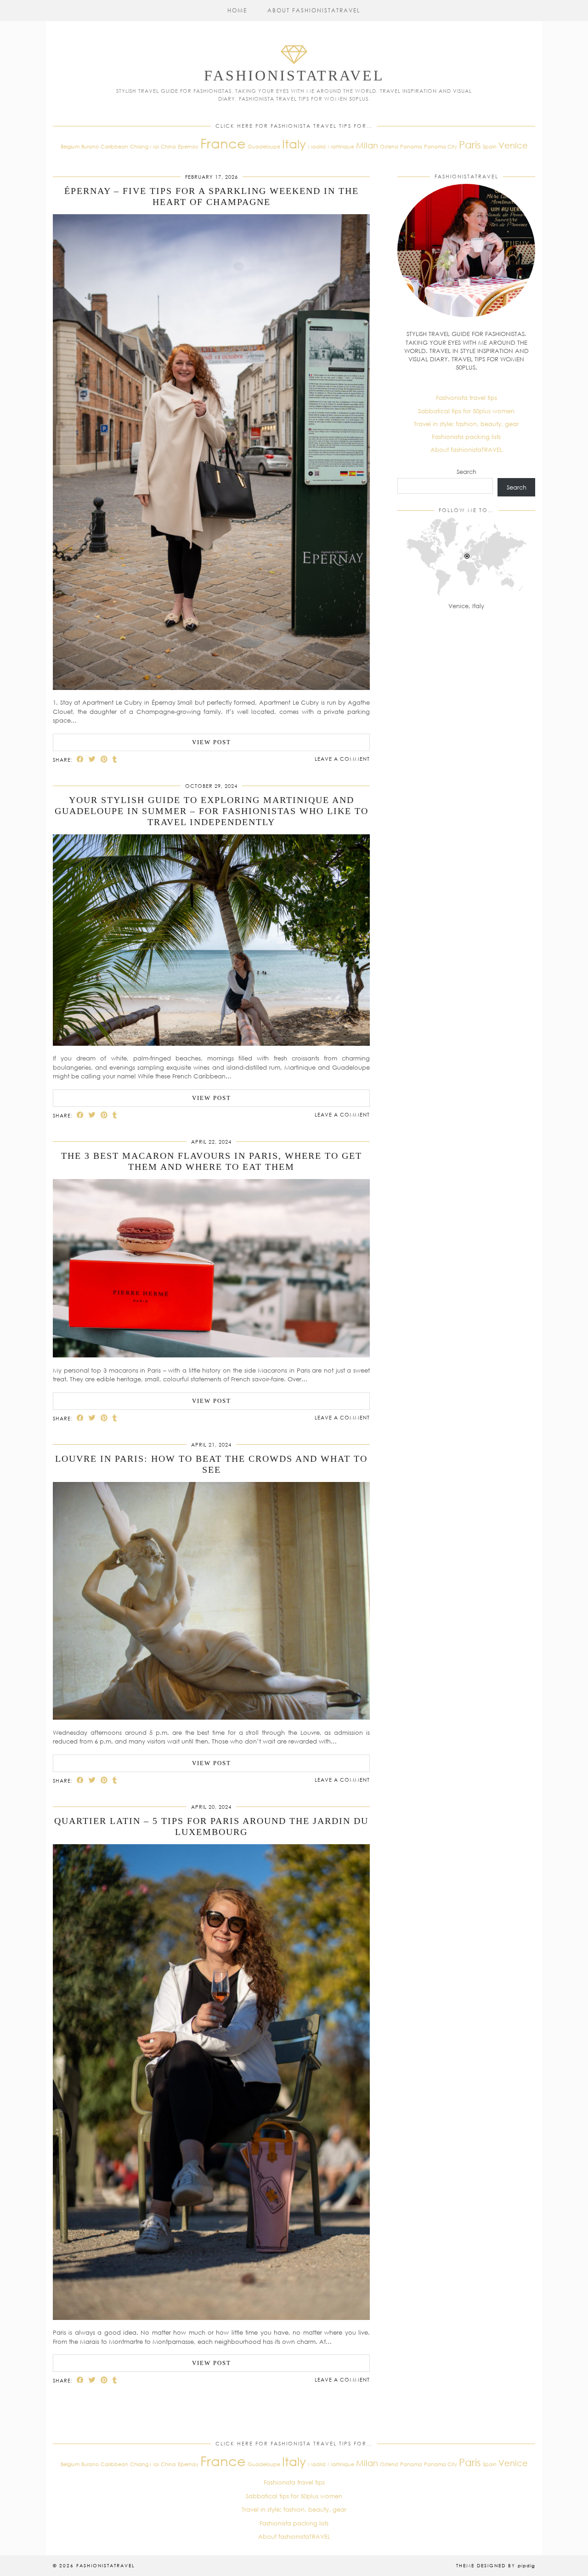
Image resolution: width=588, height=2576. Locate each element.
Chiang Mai (144, 146)
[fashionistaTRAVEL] (294, 66)
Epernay (188, 146)
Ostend (389, 146)
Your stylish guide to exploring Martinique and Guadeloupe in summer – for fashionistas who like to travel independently (212, 811)
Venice (513, 145)
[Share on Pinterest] (104, 759)
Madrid (317, 146)
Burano (90, 146)
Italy (294, 144)
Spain (490, 146)
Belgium (70, 146)
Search (466, 472)
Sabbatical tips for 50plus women (466, 411)
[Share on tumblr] (115, 759)
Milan (367, 145)
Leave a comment (342, 759)
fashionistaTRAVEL (294, 75)
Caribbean (114, 146)
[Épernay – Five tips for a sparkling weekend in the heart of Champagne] (211, 688)
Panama (411, 146)
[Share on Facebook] (80, 759)
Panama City (441, 146)
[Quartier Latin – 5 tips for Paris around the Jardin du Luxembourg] (211, 2318)
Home (237, 10)
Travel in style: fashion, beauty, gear (466, 424)
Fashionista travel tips (466, 398)
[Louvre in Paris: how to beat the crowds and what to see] (211, 1717)
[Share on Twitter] (92, 759)
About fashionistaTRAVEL (314, 10)
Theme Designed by (496, 2565)
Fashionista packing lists (466, 437)
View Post (212, 742)
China (168, 146)
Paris (470, 145)
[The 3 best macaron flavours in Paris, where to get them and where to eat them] (211, 1355)
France (223, 143)
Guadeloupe (264, 146)
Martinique (341, 146)
